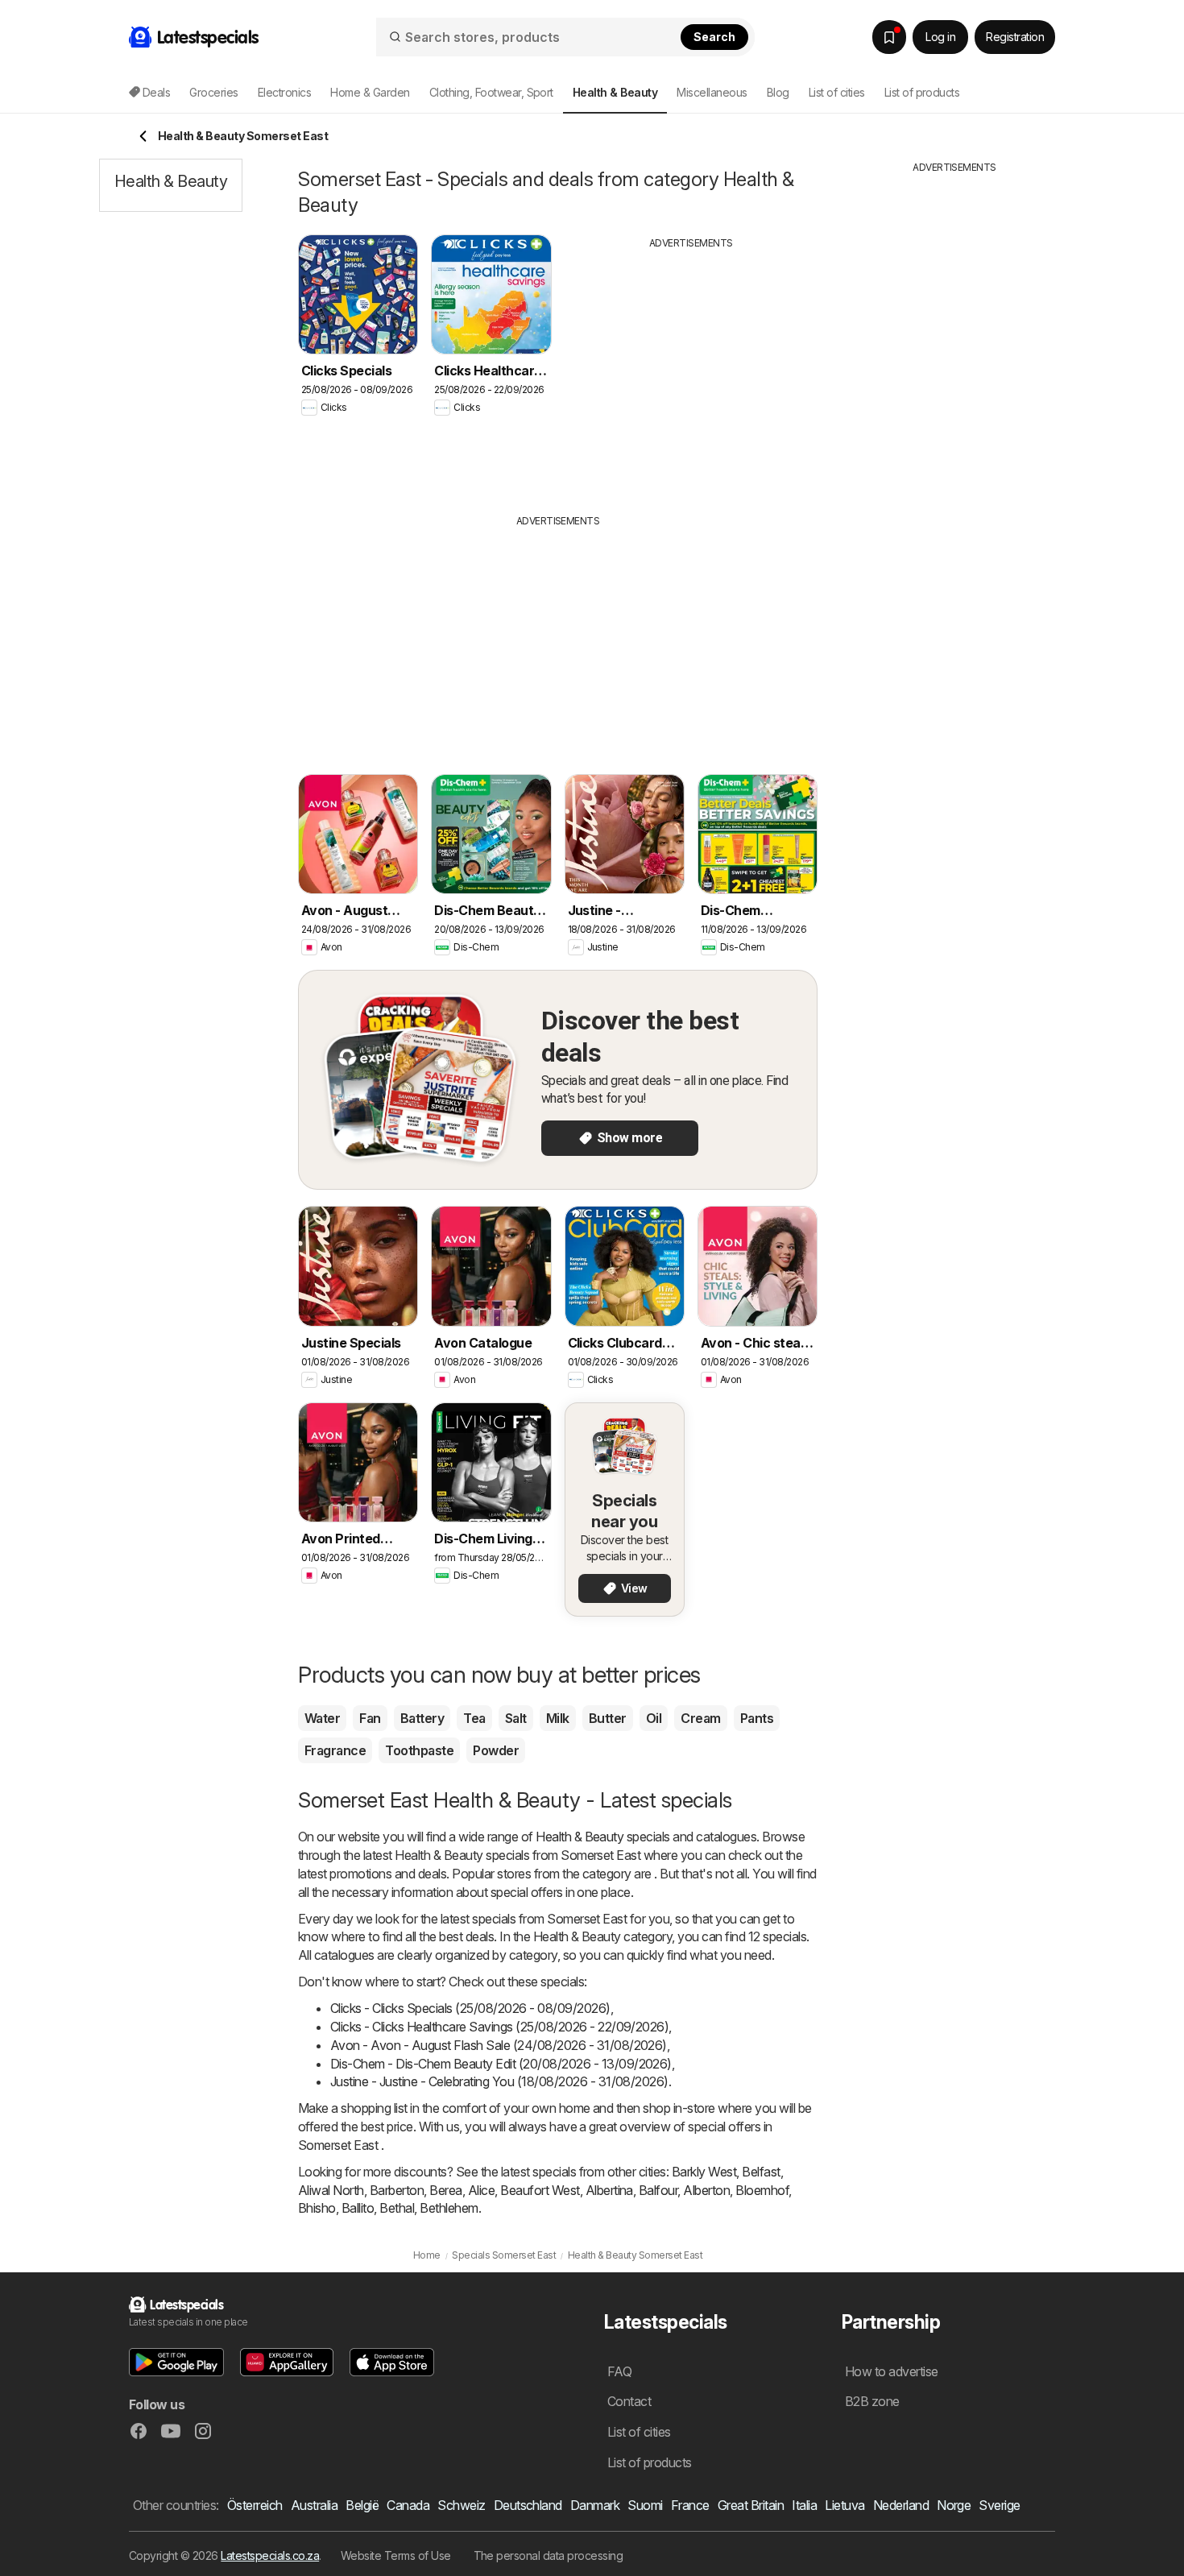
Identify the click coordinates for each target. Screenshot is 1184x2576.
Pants (757, 1718)
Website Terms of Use (396, 2555)
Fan (370, 1718)
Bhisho (317, 2208)
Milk (558, 1718)
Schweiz (461, 2505)
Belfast (761, 2172)
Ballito (358, 2208)
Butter (608, 1718)
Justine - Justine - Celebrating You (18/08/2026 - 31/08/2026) (499, 2081)
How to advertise (892, 2371)
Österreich (255, 2505)
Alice (481, 2190)
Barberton (397, 2190)
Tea (474, 1718)
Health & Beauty (580, 1837)
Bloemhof (762, 2190)
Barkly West (704, 2172)
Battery (422, 1718)
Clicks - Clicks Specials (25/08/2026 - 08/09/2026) (470, 2008)
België (362, 2505)
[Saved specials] (889, 37)
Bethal (397, 2208)
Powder (496, 1750)
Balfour (658, 2190)
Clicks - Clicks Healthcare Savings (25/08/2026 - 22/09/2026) (499, 2027)
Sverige (999, 2505)
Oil (654, 1718)
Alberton (706, 2190)
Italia (804, 2505)
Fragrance (335, 1750)
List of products (922, 92)
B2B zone (872, 2401)
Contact (629, 2401)
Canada (408, 2505)
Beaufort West (540, 2190)
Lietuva (845, 2505)
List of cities (837, 92)
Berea (445, 2190)
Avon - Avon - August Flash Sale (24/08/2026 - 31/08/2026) (499, 2045)
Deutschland (528, 2505)
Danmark (595, 2505)
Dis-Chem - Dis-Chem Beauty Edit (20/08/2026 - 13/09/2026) (501, 2064)
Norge (954, 2505)
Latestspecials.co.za (270, 2555)
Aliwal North (331, 2190)
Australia (314, 2505)
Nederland (901, 2505)
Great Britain (751, 2505)
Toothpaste (419, 1750)
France (690, 2505)
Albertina (609, 2190)
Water (322, 1718)
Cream (700, 1718)
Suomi (645, 2505)
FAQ (619, 2371)
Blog (778, 92)
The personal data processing (549, 2555)
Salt (516, 1718)
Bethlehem (449, 2208)
